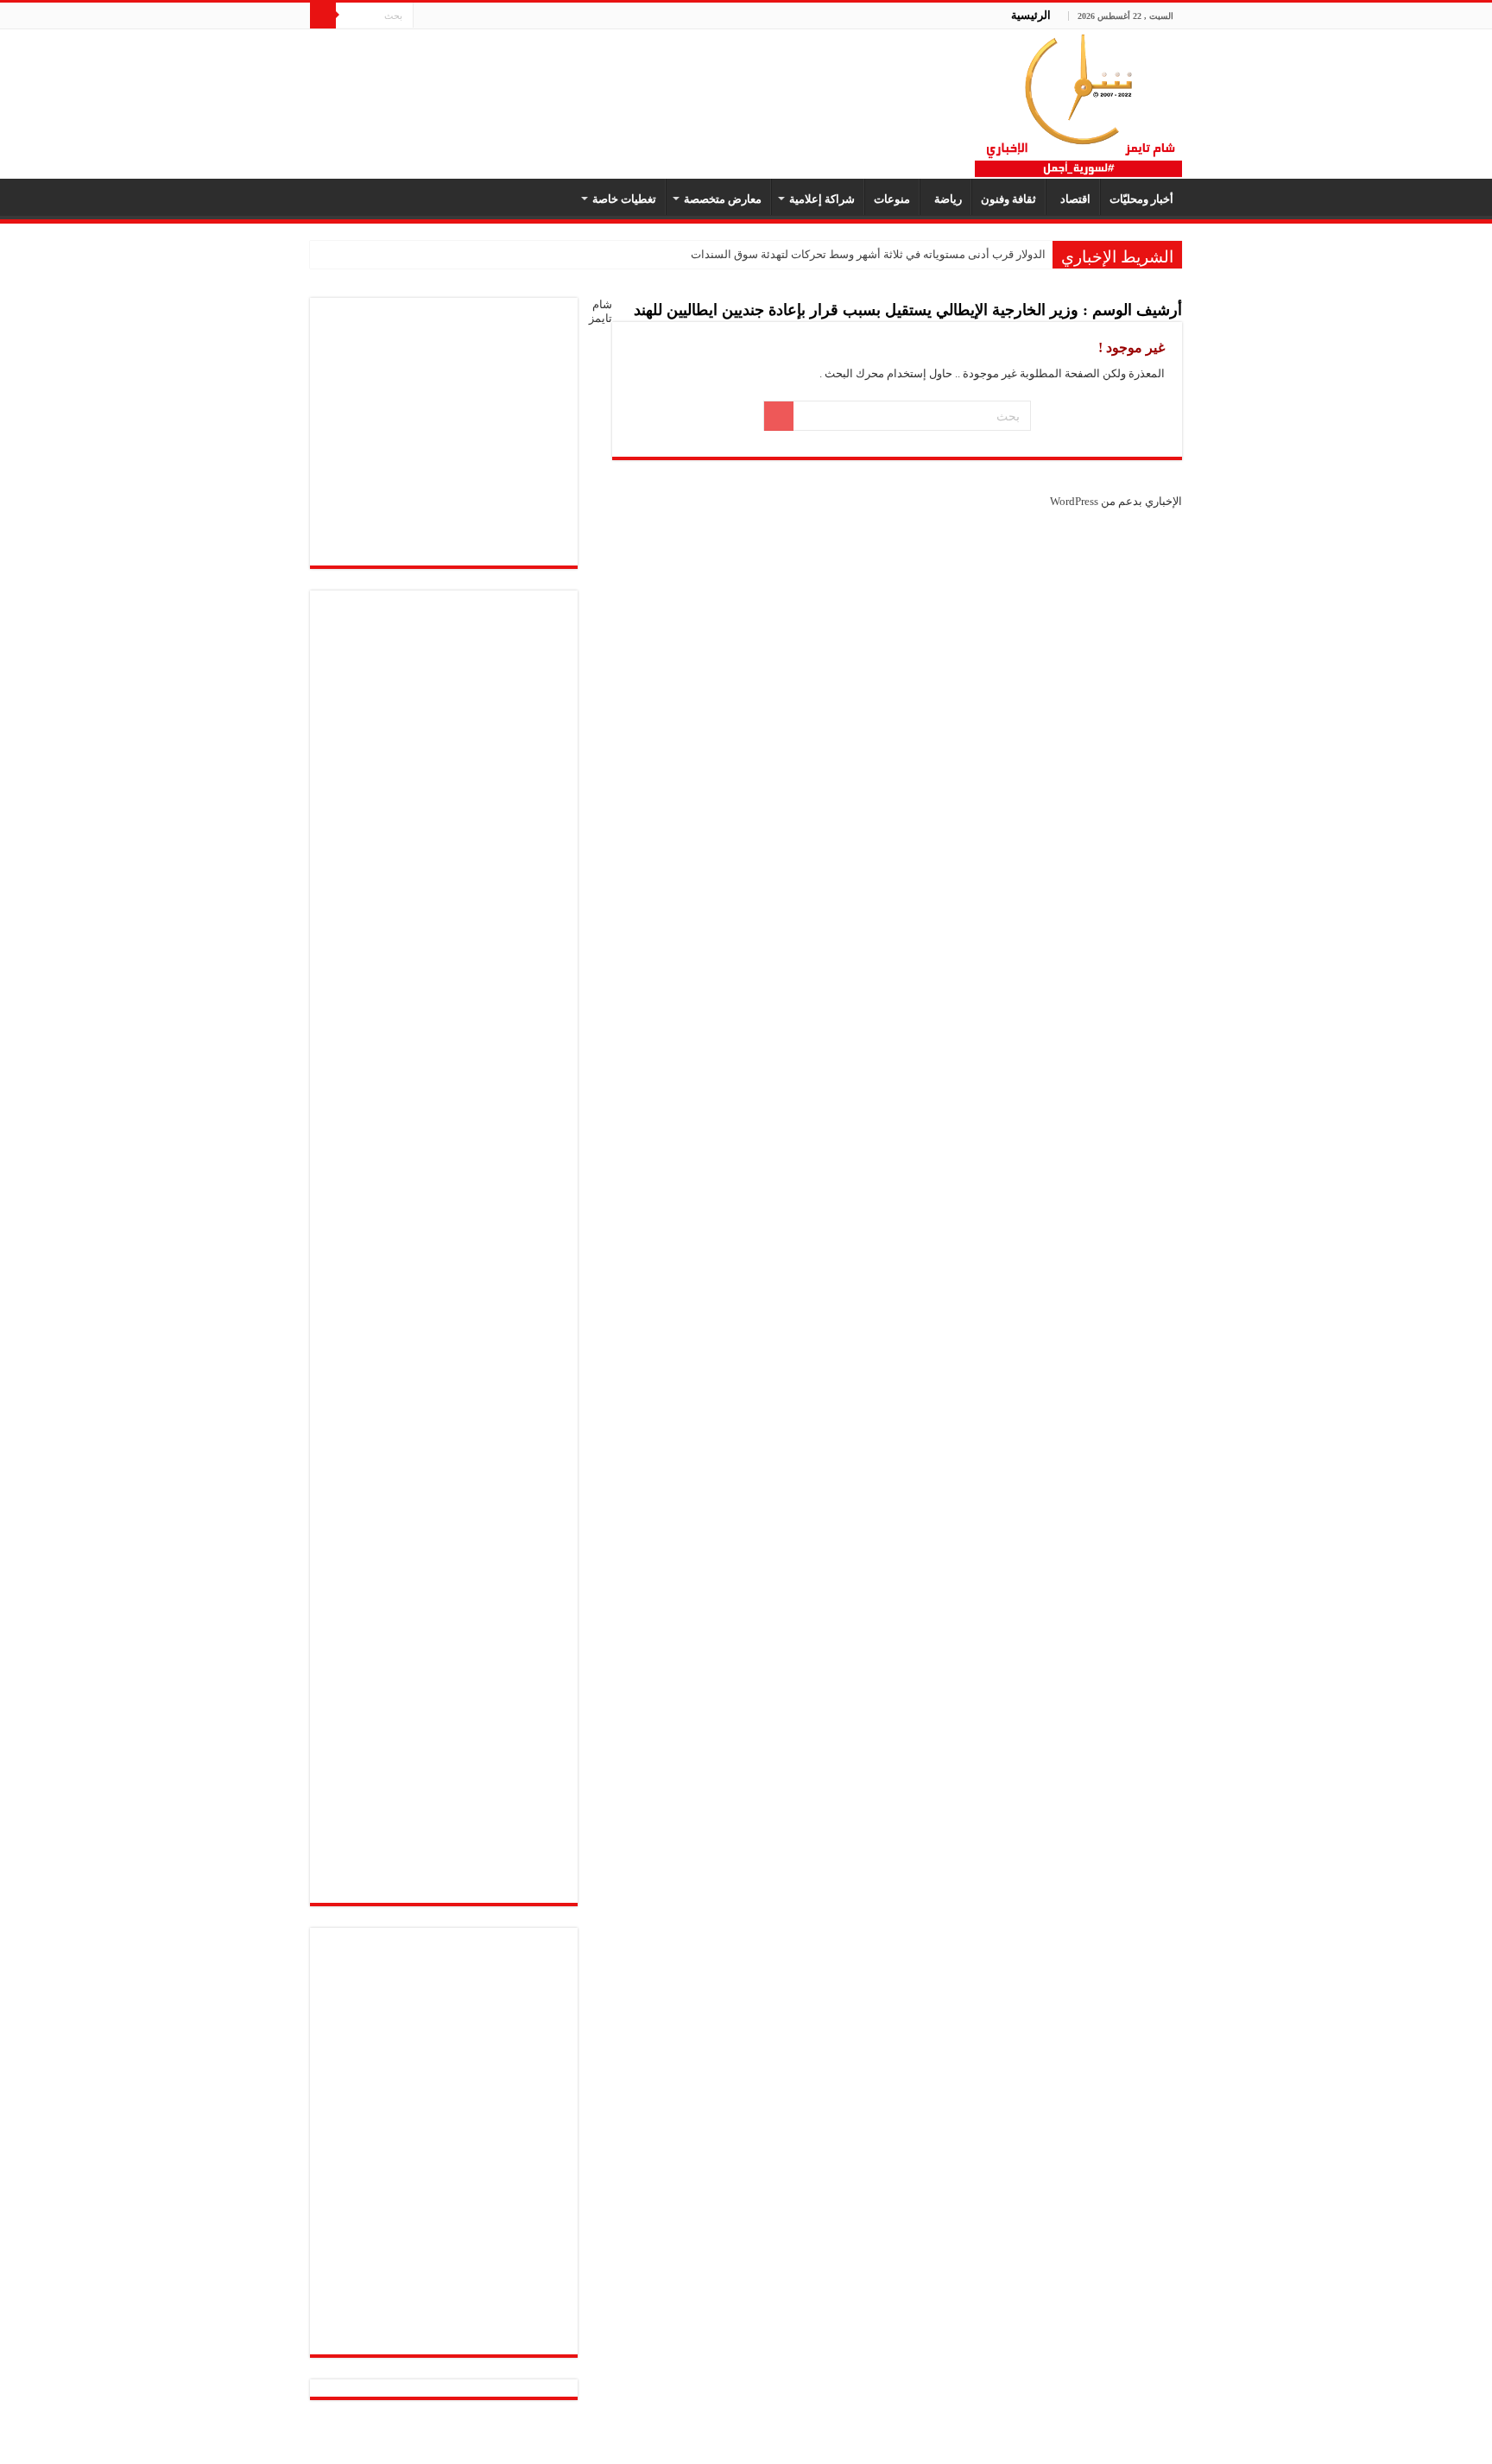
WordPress (1074, 501)
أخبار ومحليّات (1141, 199)
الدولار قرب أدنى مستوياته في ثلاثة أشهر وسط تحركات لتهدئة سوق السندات (868, 254)
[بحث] (323, 16)
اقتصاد (1073, 199)
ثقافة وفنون (1008, 199)
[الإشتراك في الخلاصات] (617, 313)
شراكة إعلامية (822, 199)
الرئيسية (1031, 15)
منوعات (892, 199)
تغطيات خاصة (624, 199)
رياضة (945, 199)
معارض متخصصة (723, 199)
